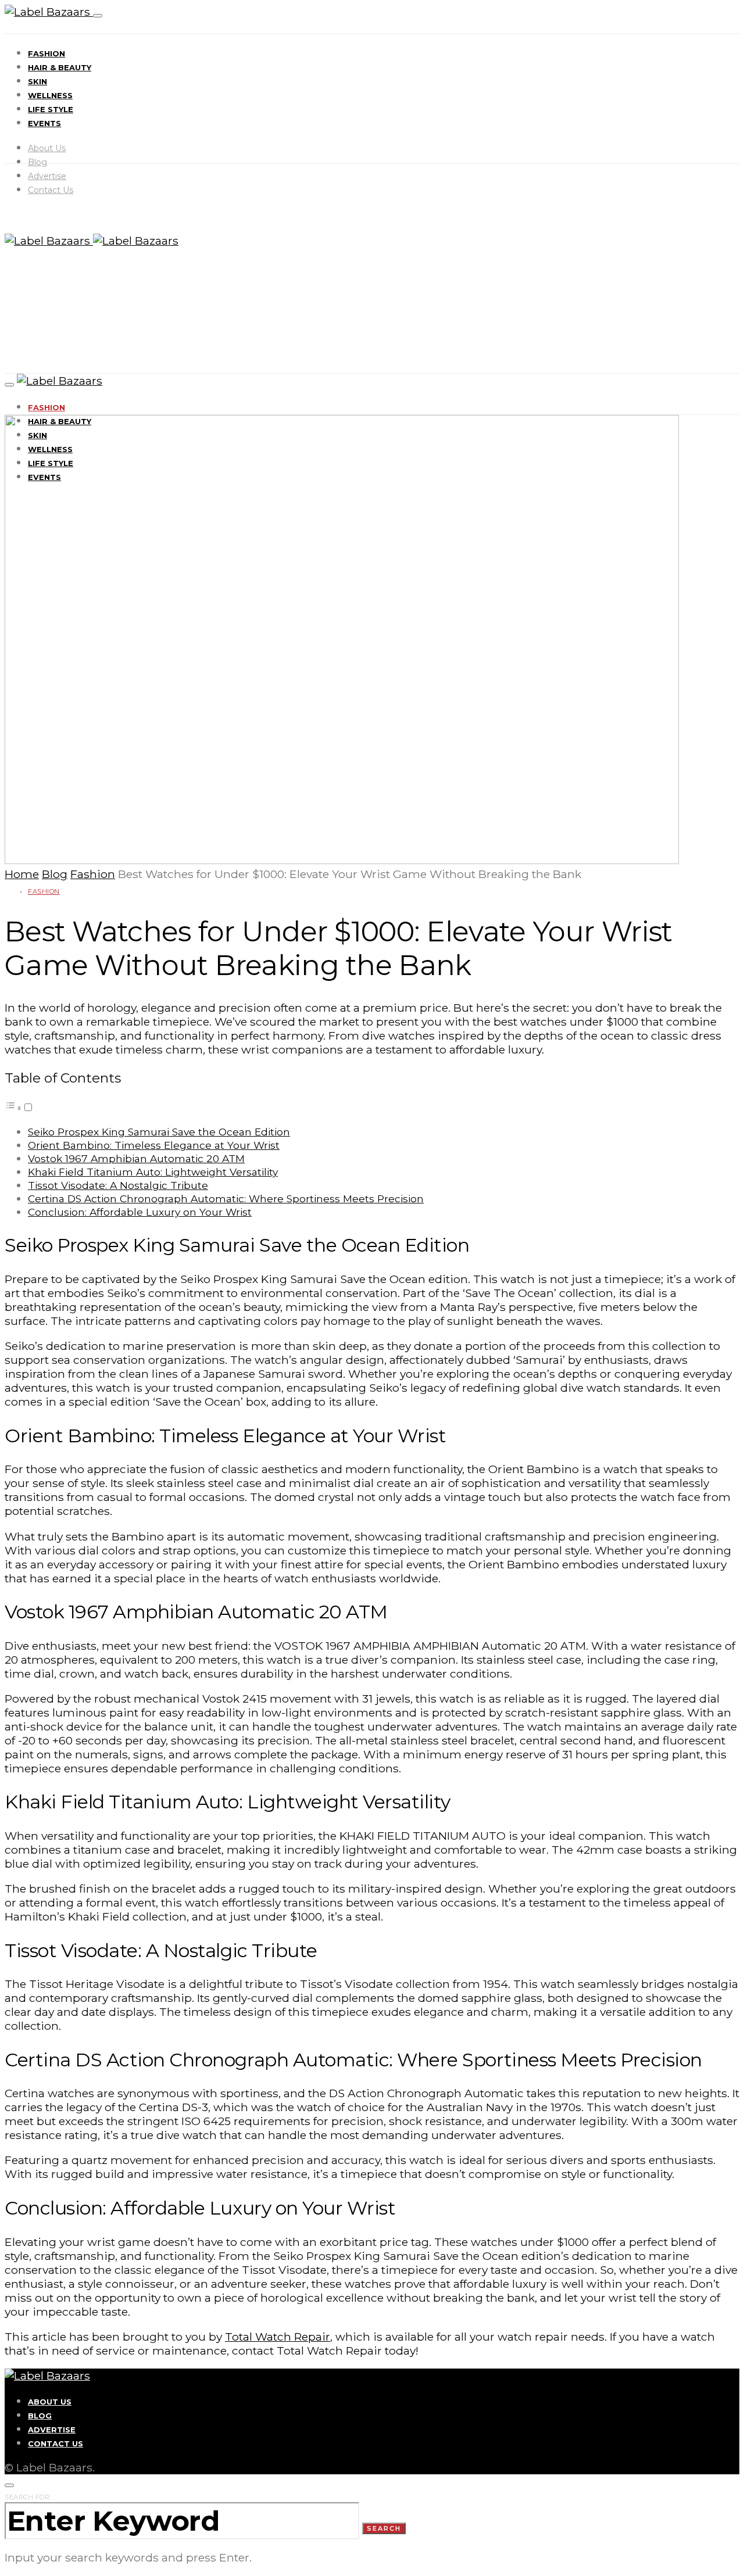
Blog (37, 162)
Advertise (47, 176)
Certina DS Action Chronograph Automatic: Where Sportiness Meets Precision (226, 1199)
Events (44, 123)
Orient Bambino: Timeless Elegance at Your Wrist (154, 1145)
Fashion (46, 53)
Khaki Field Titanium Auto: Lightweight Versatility (153, 1172)
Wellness (50, 95)
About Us (47, 148)
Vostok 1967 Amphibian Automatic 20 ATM (136, 1158)
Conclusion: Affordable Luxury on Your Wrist (140, 1212)
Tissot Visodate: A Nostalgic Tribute (118, 1185)
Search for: (28, 2497)
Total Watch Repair (278, 2337)
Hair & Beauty (60, 67)
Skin (37, 81)
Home (22, 874)
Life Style (51, 109)
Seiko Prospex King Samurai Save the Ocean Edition (159, 1132)
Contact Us (51, 190)
